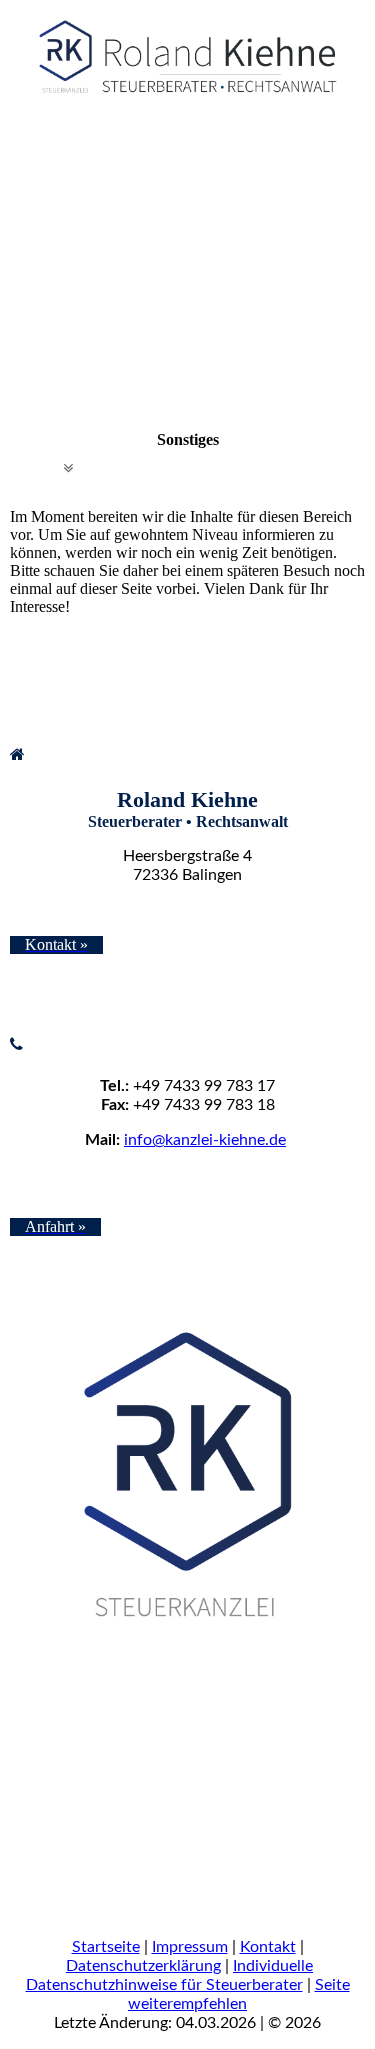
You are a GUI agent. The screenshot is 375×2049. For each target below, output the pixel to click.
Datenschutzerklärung (143, 1966)
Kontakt (268, 1947)
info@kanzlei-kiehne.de (205, 1140)
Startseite (106, 1947)
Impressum (190, 1947)
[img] (187, 50)
